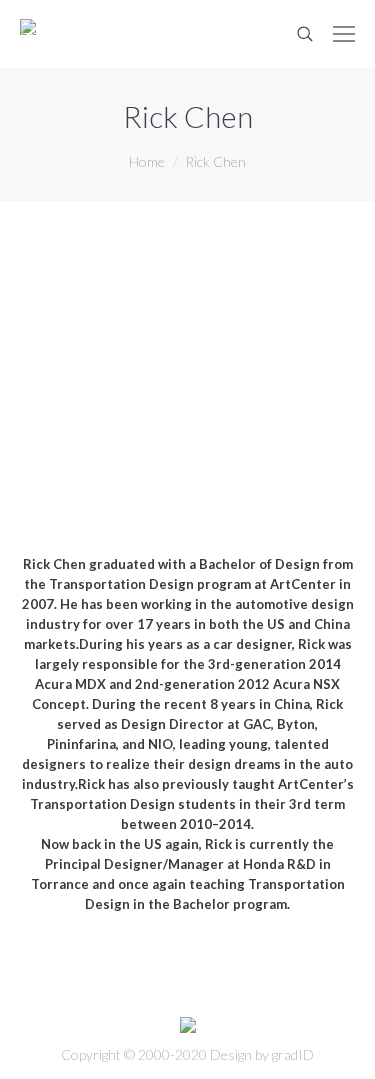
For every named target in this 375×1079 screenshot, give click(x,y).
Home (147, 161)
